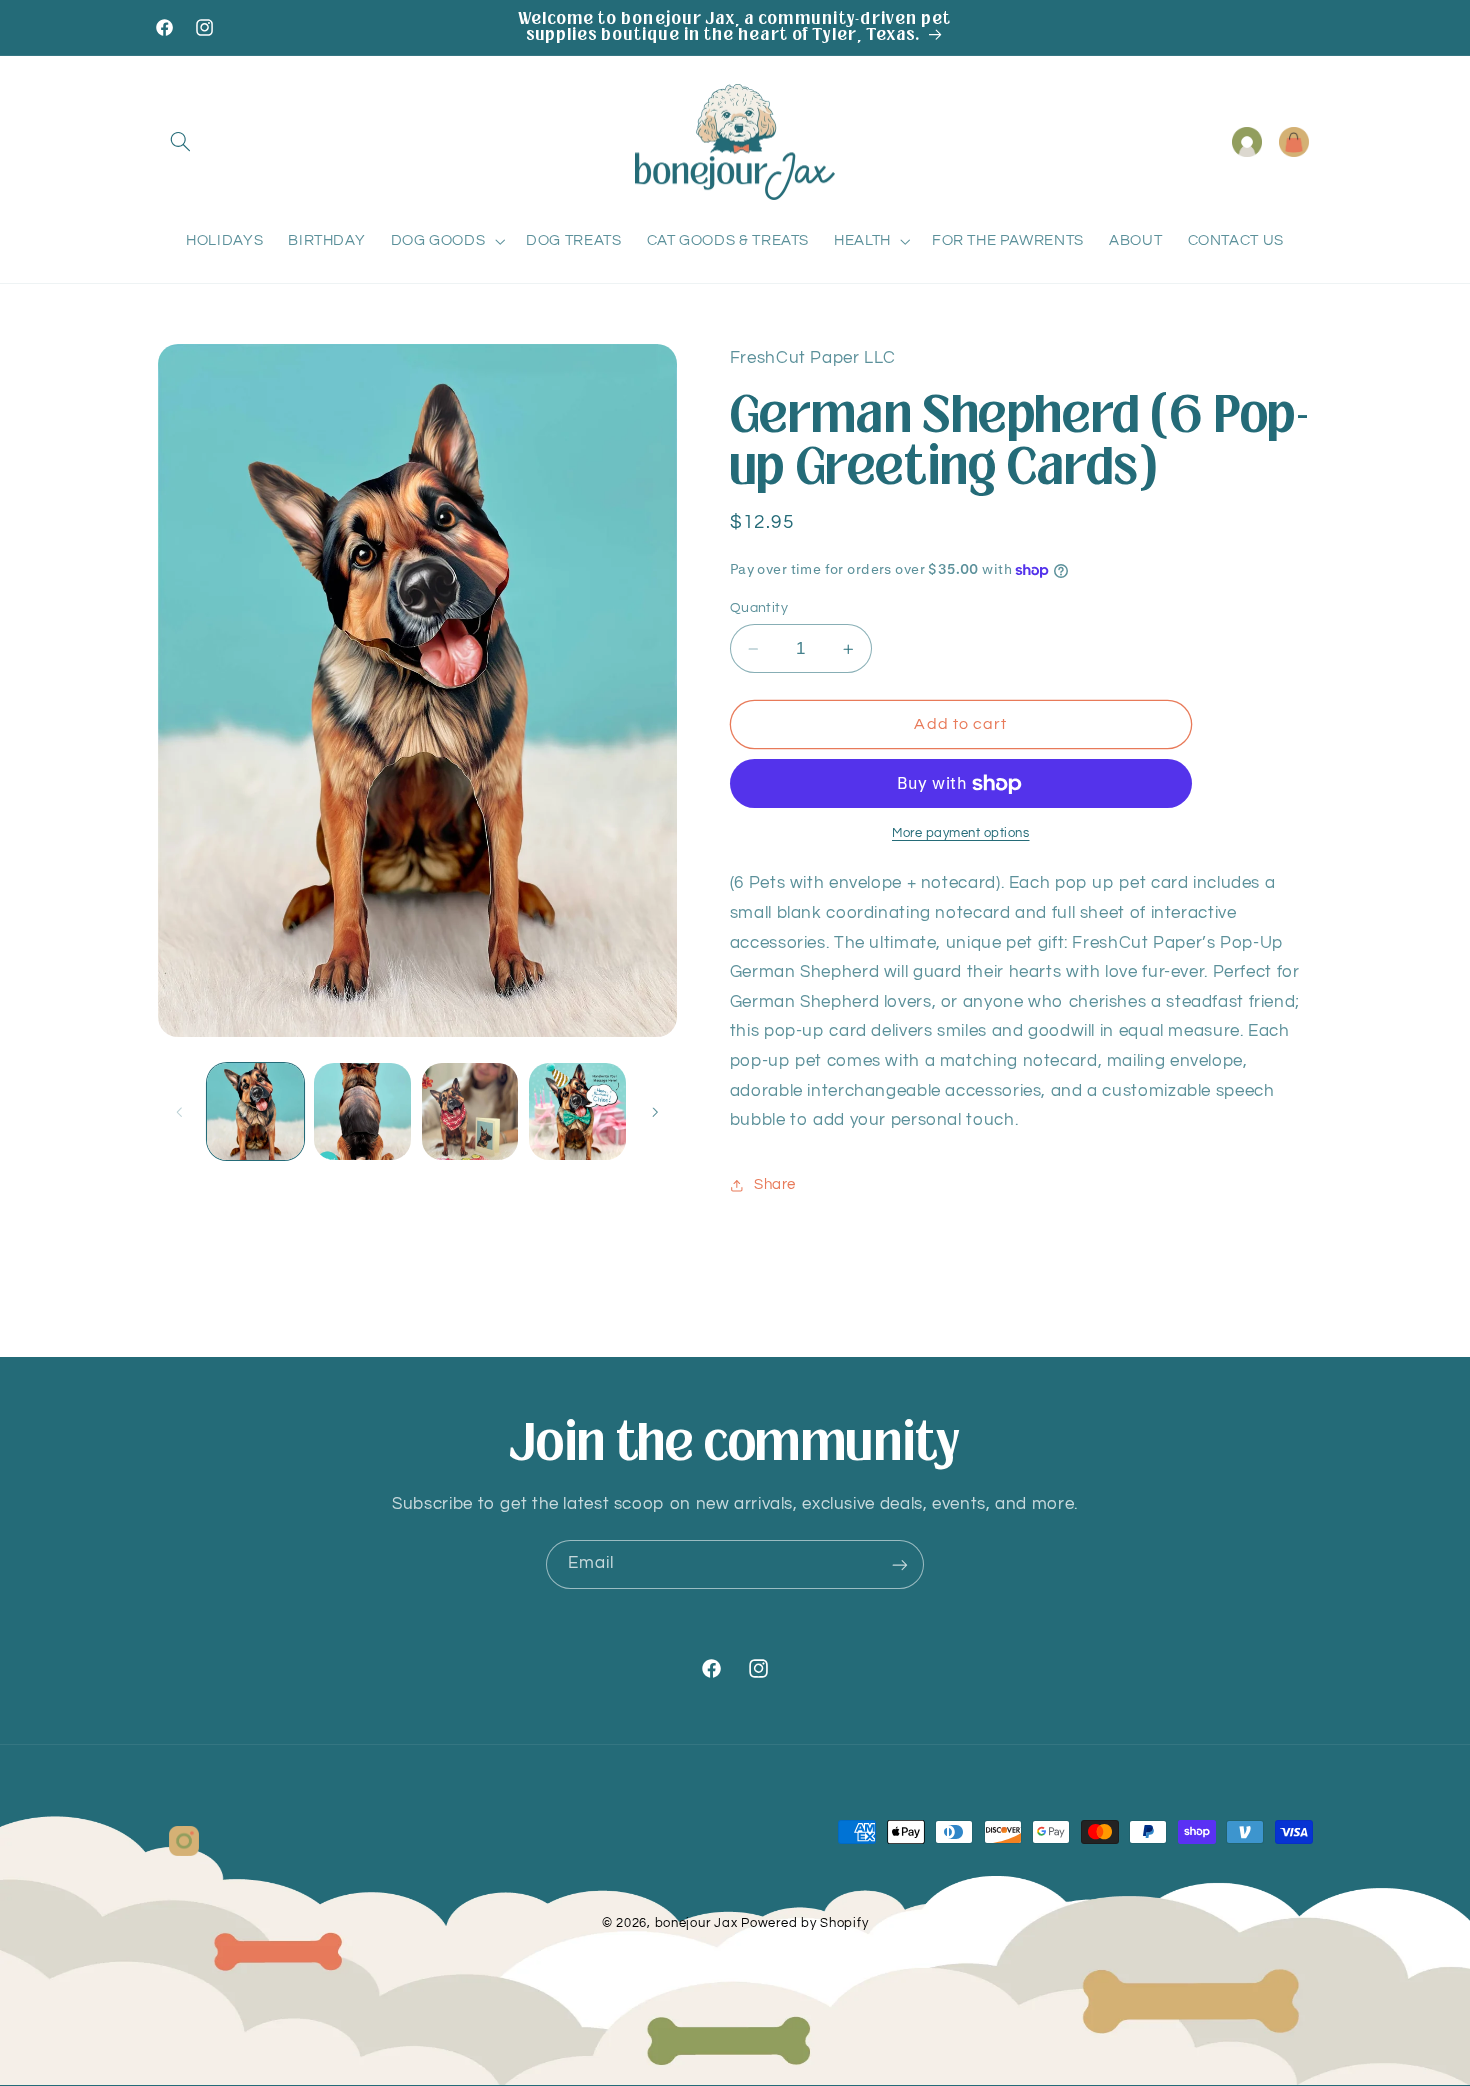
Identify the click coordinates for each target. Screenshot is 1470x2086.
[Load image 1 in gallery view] (255, 1111)
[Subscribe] (900, 1564)
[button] (181, 142)
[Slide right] (655, 1112)
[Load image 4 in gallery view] (577, 1111)
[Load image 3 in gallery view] (470, 1111)
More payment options (961, 833)
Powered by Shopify (804, 1924)
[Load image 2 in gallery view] (362, 1111)
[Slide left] (180, 1112)
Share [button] (775, 1184)
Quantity (759, 608)
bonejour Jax (696, 1924)
